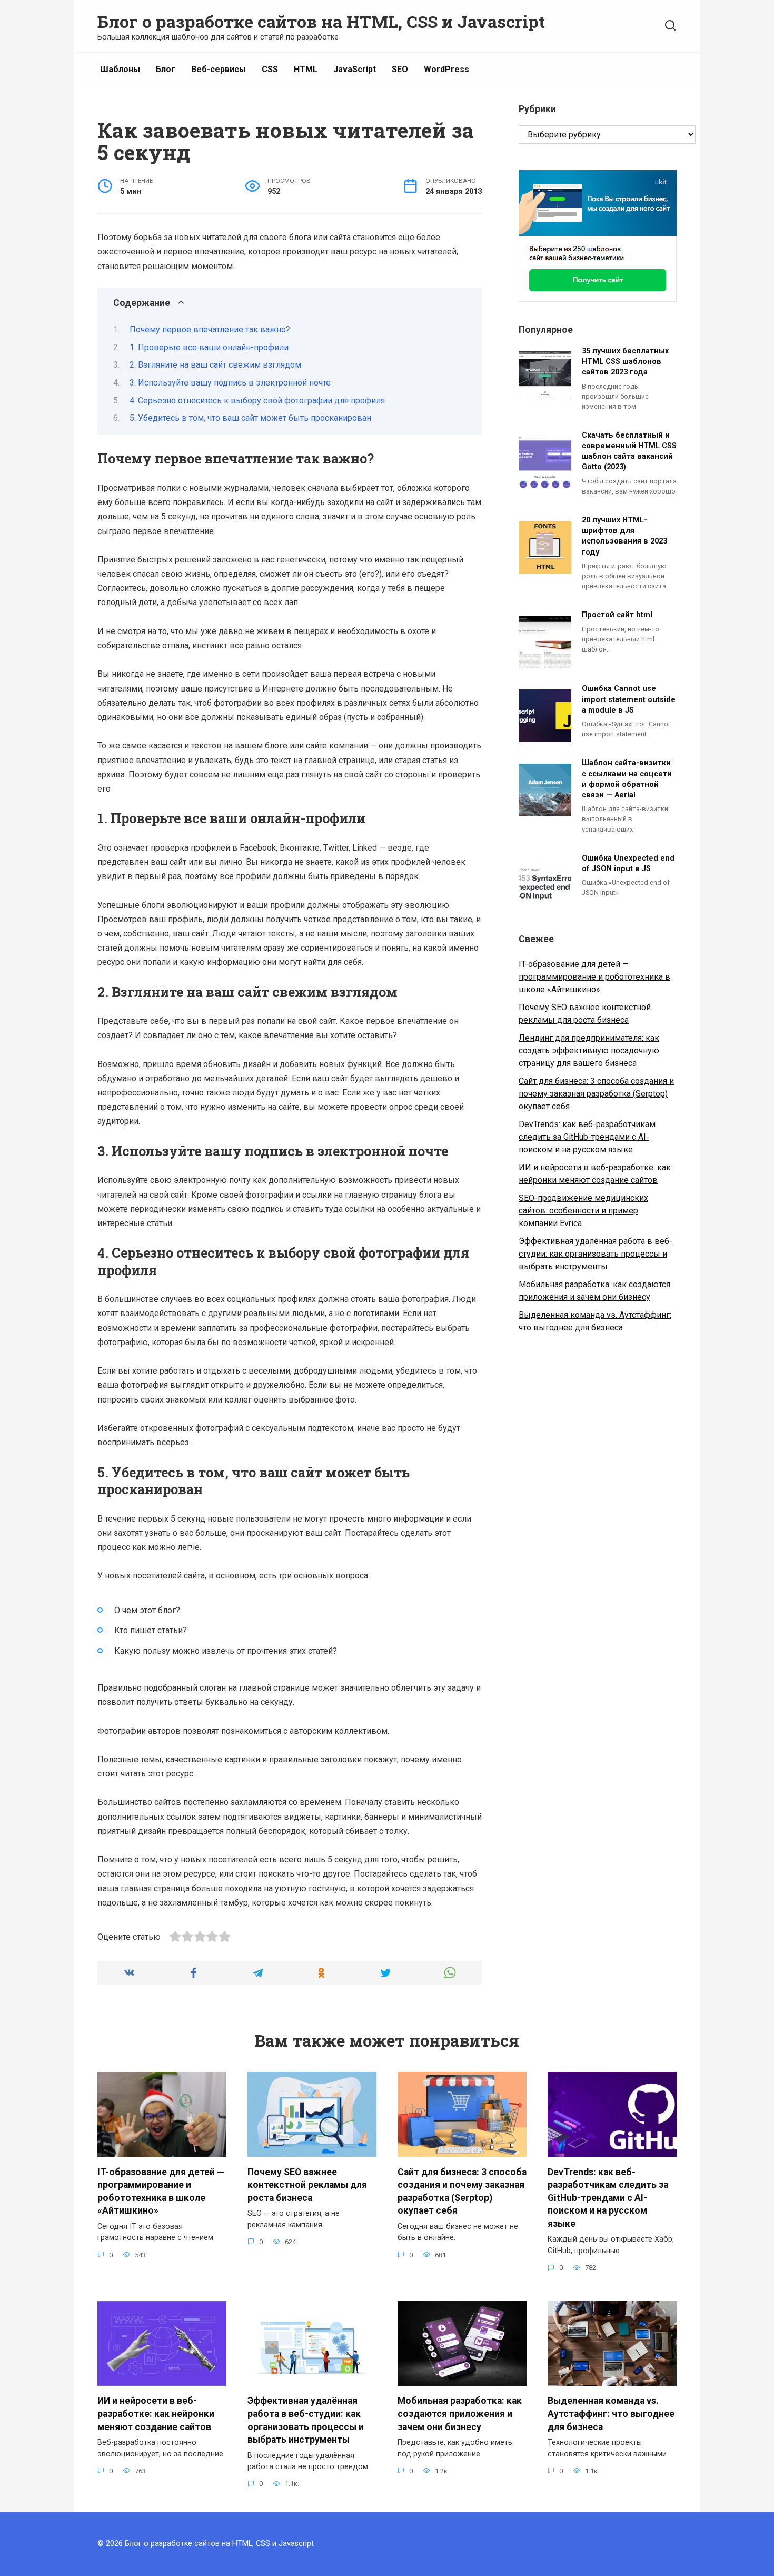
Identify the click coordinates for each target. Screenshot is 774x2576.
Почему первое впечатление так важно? (210, 329)
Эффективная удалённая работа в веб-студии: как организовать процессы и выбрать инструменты (596, 1254)
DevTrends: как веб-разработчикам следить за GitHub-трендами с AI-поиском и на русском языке (587, 1137)
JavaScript (355, 69)
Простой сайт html (617, 615)
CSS (270, 69)
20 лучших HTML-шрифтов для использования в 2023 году (624, 536)
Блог (166, 69)
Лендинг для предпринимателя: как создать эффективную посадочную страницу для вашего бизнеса (589, 1050)
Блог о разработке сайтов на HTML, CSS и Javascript (321, 21)
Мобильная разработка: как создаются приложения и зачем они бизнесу (460, 2414)
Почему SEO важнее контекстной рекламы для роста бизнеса (307, 2184)
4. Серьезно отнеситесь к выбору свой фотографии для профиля (257, 401)
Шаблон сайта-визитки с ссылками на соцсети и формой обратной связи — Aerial (627, 779)
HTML (306, 69)
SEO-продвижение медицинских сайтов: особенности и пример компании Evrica (583, 1211)
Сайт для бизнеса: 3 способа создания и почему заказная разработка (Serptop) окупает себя (596, 1094)
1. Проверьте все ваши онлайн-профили (209, 347)
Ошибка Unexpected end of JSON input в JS (628, 863)
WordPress (446, 69)
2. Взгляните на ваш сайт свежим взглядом (215, 365)
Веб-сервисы (219, 69)
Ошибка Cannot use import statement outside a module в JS (629, 700)
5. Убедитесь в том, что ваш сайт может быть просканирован (250, 418)
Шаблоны (120, 69)
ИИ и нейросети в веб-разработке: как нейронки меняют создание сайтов (156, 2414)
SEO (400, 69)
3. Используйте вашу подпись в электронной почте (230, 383)
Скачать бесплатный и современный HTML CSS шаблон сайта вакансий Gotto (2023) (629, 451)
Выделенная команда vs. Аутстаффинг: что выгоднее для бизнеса (611, 2414)
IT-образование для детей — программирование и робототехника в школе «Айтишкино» (594, 977)
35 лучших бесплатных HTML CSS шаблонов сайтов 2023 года (625, 362)
